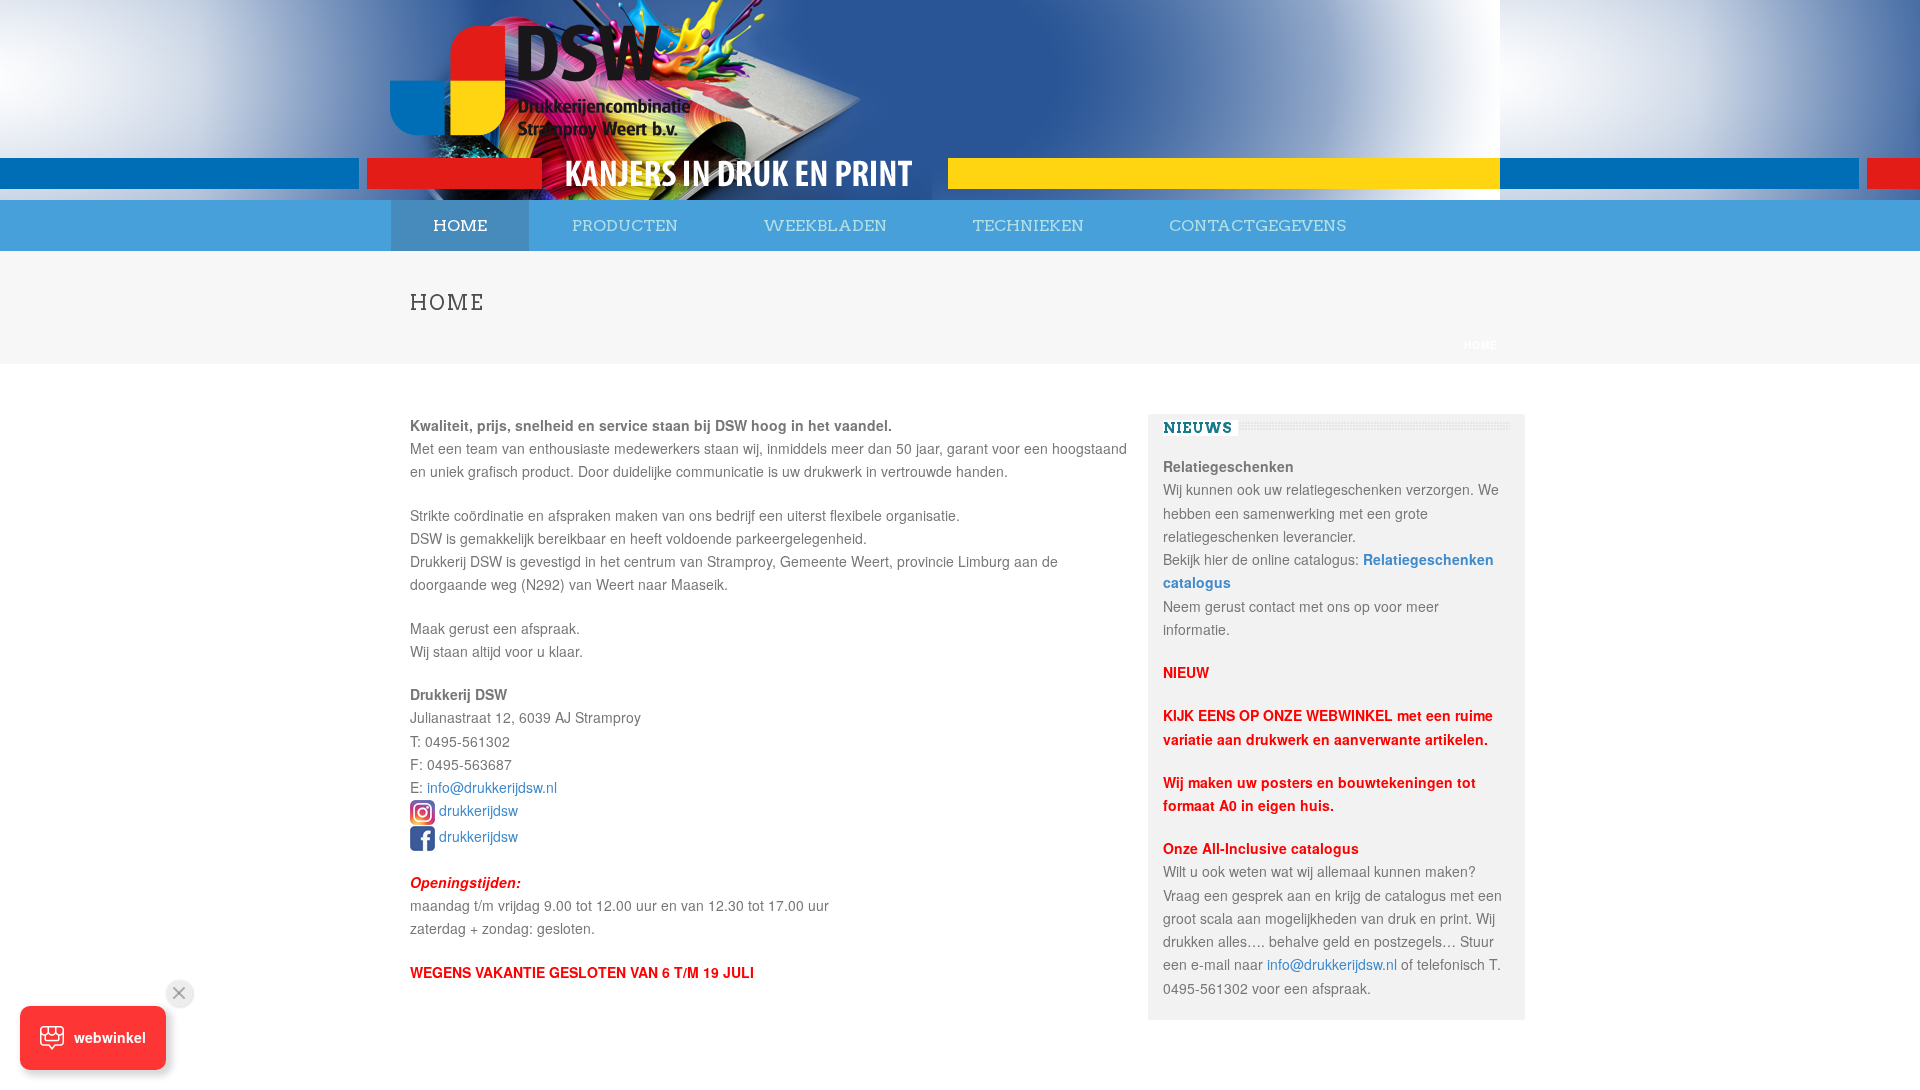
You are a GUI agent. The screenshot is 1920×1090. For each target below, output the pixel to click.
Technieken (1028, 225)
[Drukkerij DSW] (540, 100)
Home (460, 225)
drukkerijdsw (478, 810)
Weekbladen (825, 225)
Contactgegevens (1257, 225)
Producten (625, 225)
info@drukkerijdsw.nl (492, 787)
